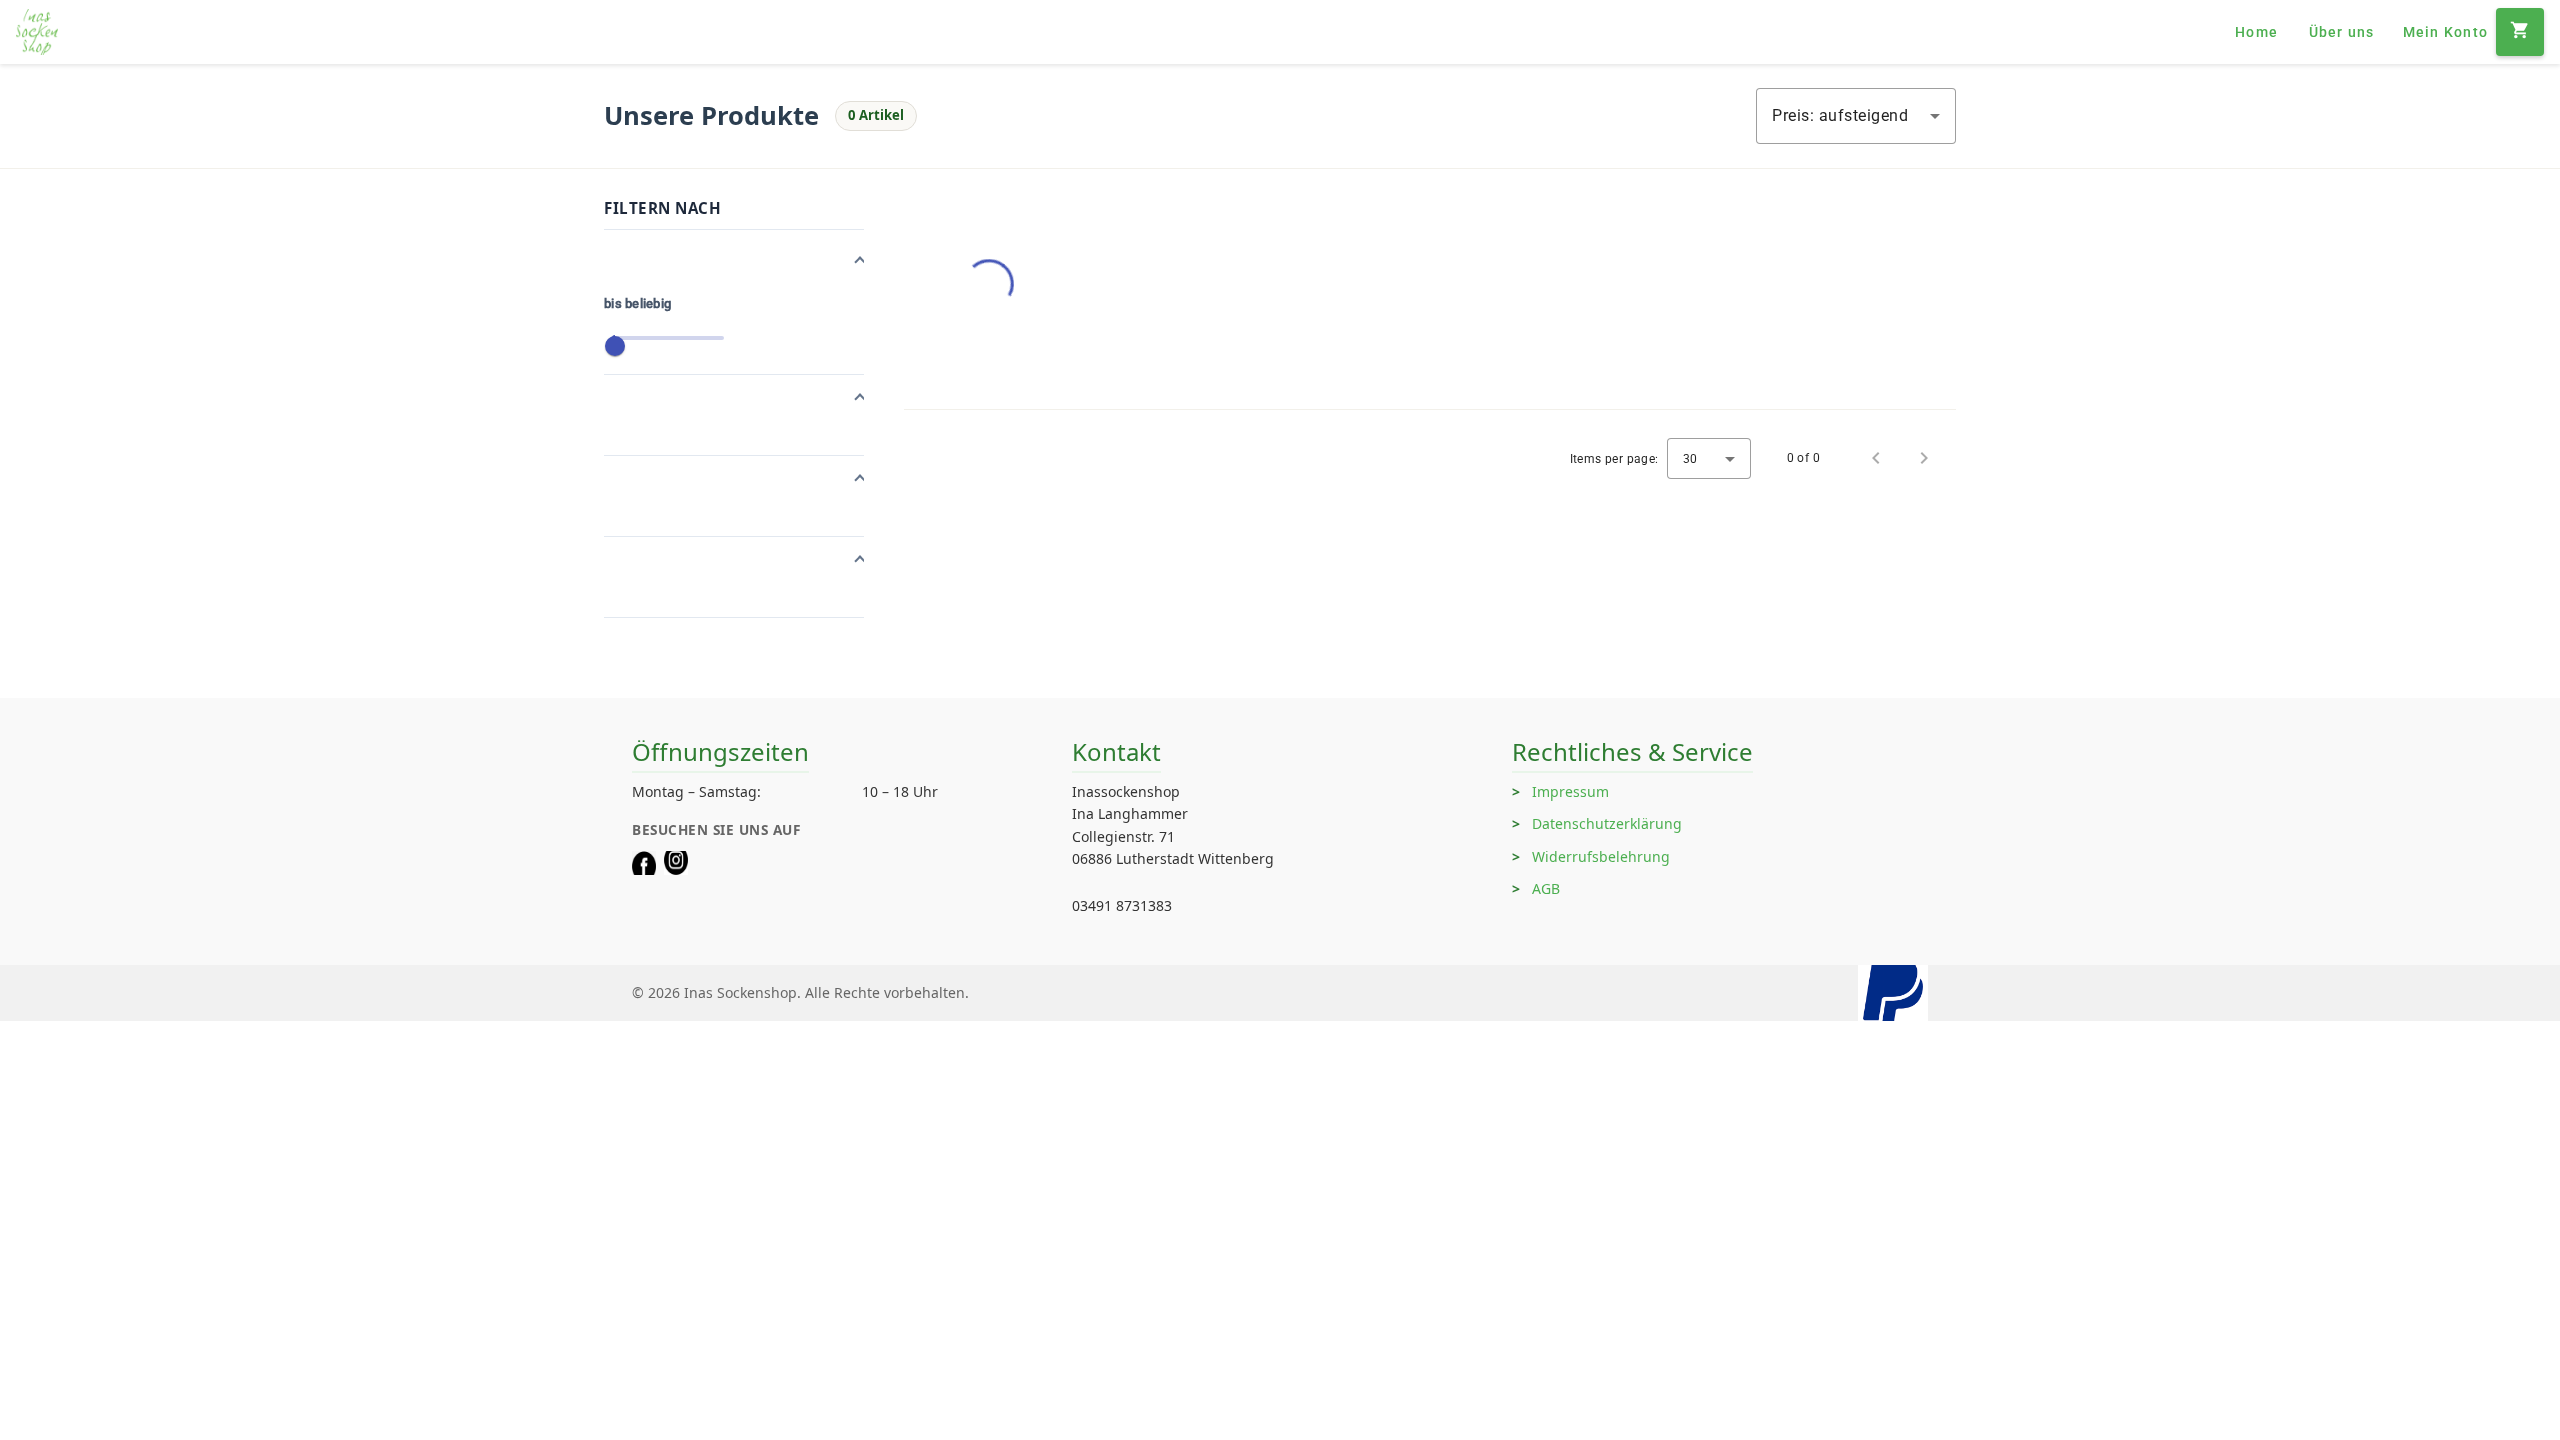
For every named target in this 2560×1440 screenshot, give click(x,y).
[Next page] (1924, 458)
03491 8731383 (1122, 905)
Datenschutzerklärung (1607, 823)
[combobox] (1856, 116)
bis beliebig (637, 303)
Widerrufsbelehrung (1601, 856)
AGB (1546, 888)
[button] (734, 262)
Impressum (1570, 791)
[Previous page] (1876, 458)
